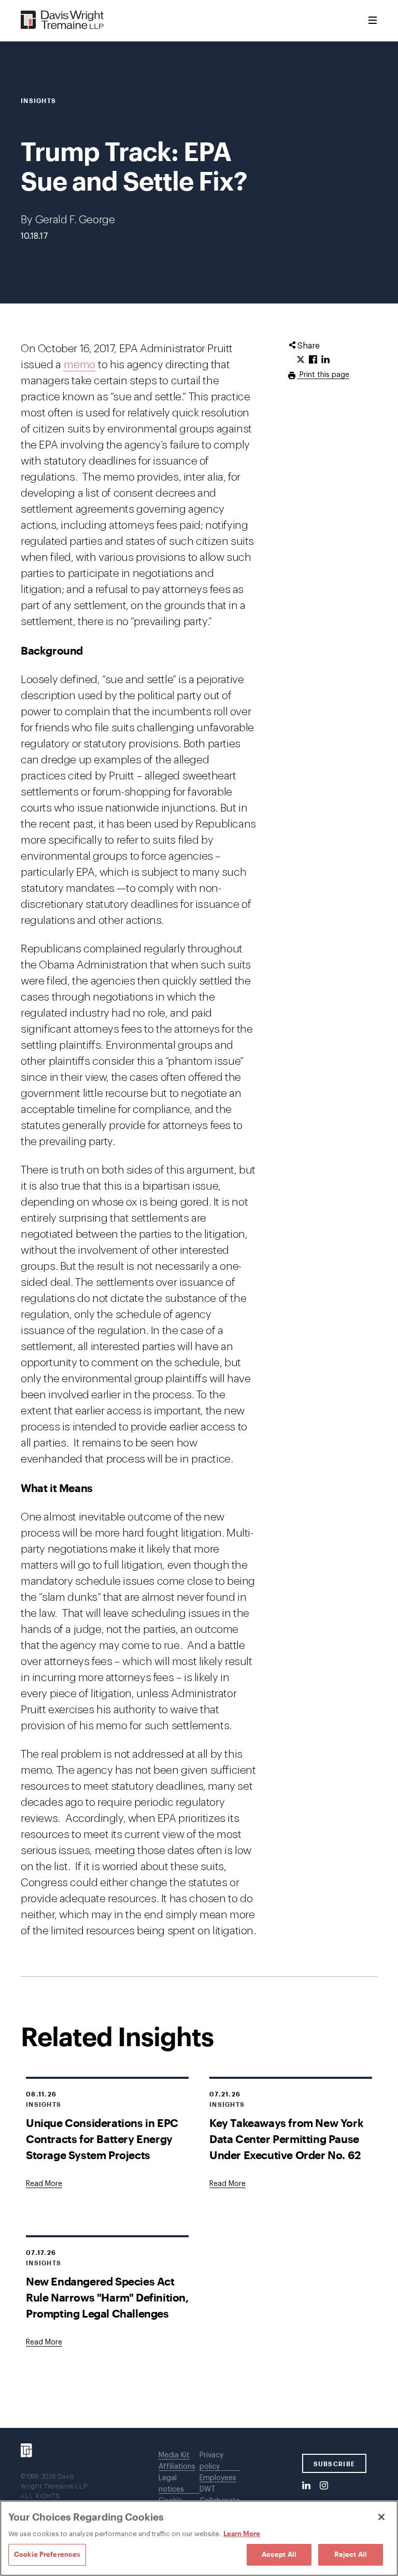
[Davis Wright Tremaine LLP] (62, 20)
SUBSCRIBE (335, 2464)
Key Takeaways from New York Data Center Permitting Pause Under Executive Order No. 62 (286, 2139)
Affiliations (177, 2467)
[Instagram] (324, 2486)
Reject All (351, 2554)
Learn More (242, 2534)
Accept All (279, 2554)
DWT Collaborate (220, 2495)
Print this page (323, 375)
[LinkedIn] (306, 2486)
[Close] (381, 2517)
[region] (199, 2538)
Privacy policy (211, 2461)
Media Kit (174, 2455)
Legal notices (171, 2484)
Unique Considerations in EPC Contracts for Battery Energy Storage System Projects (102, 2139)
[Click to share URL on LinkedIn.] (325, 360)
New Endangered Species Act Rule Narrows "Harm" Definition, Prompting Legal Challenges (107, 2297)
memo (79, 365)
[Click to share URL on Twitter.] (301, 360)
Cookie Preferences (47, 2554)
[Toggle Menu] (373, 21)
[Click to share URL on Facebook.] (313, 360)
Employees (218, 2478)
